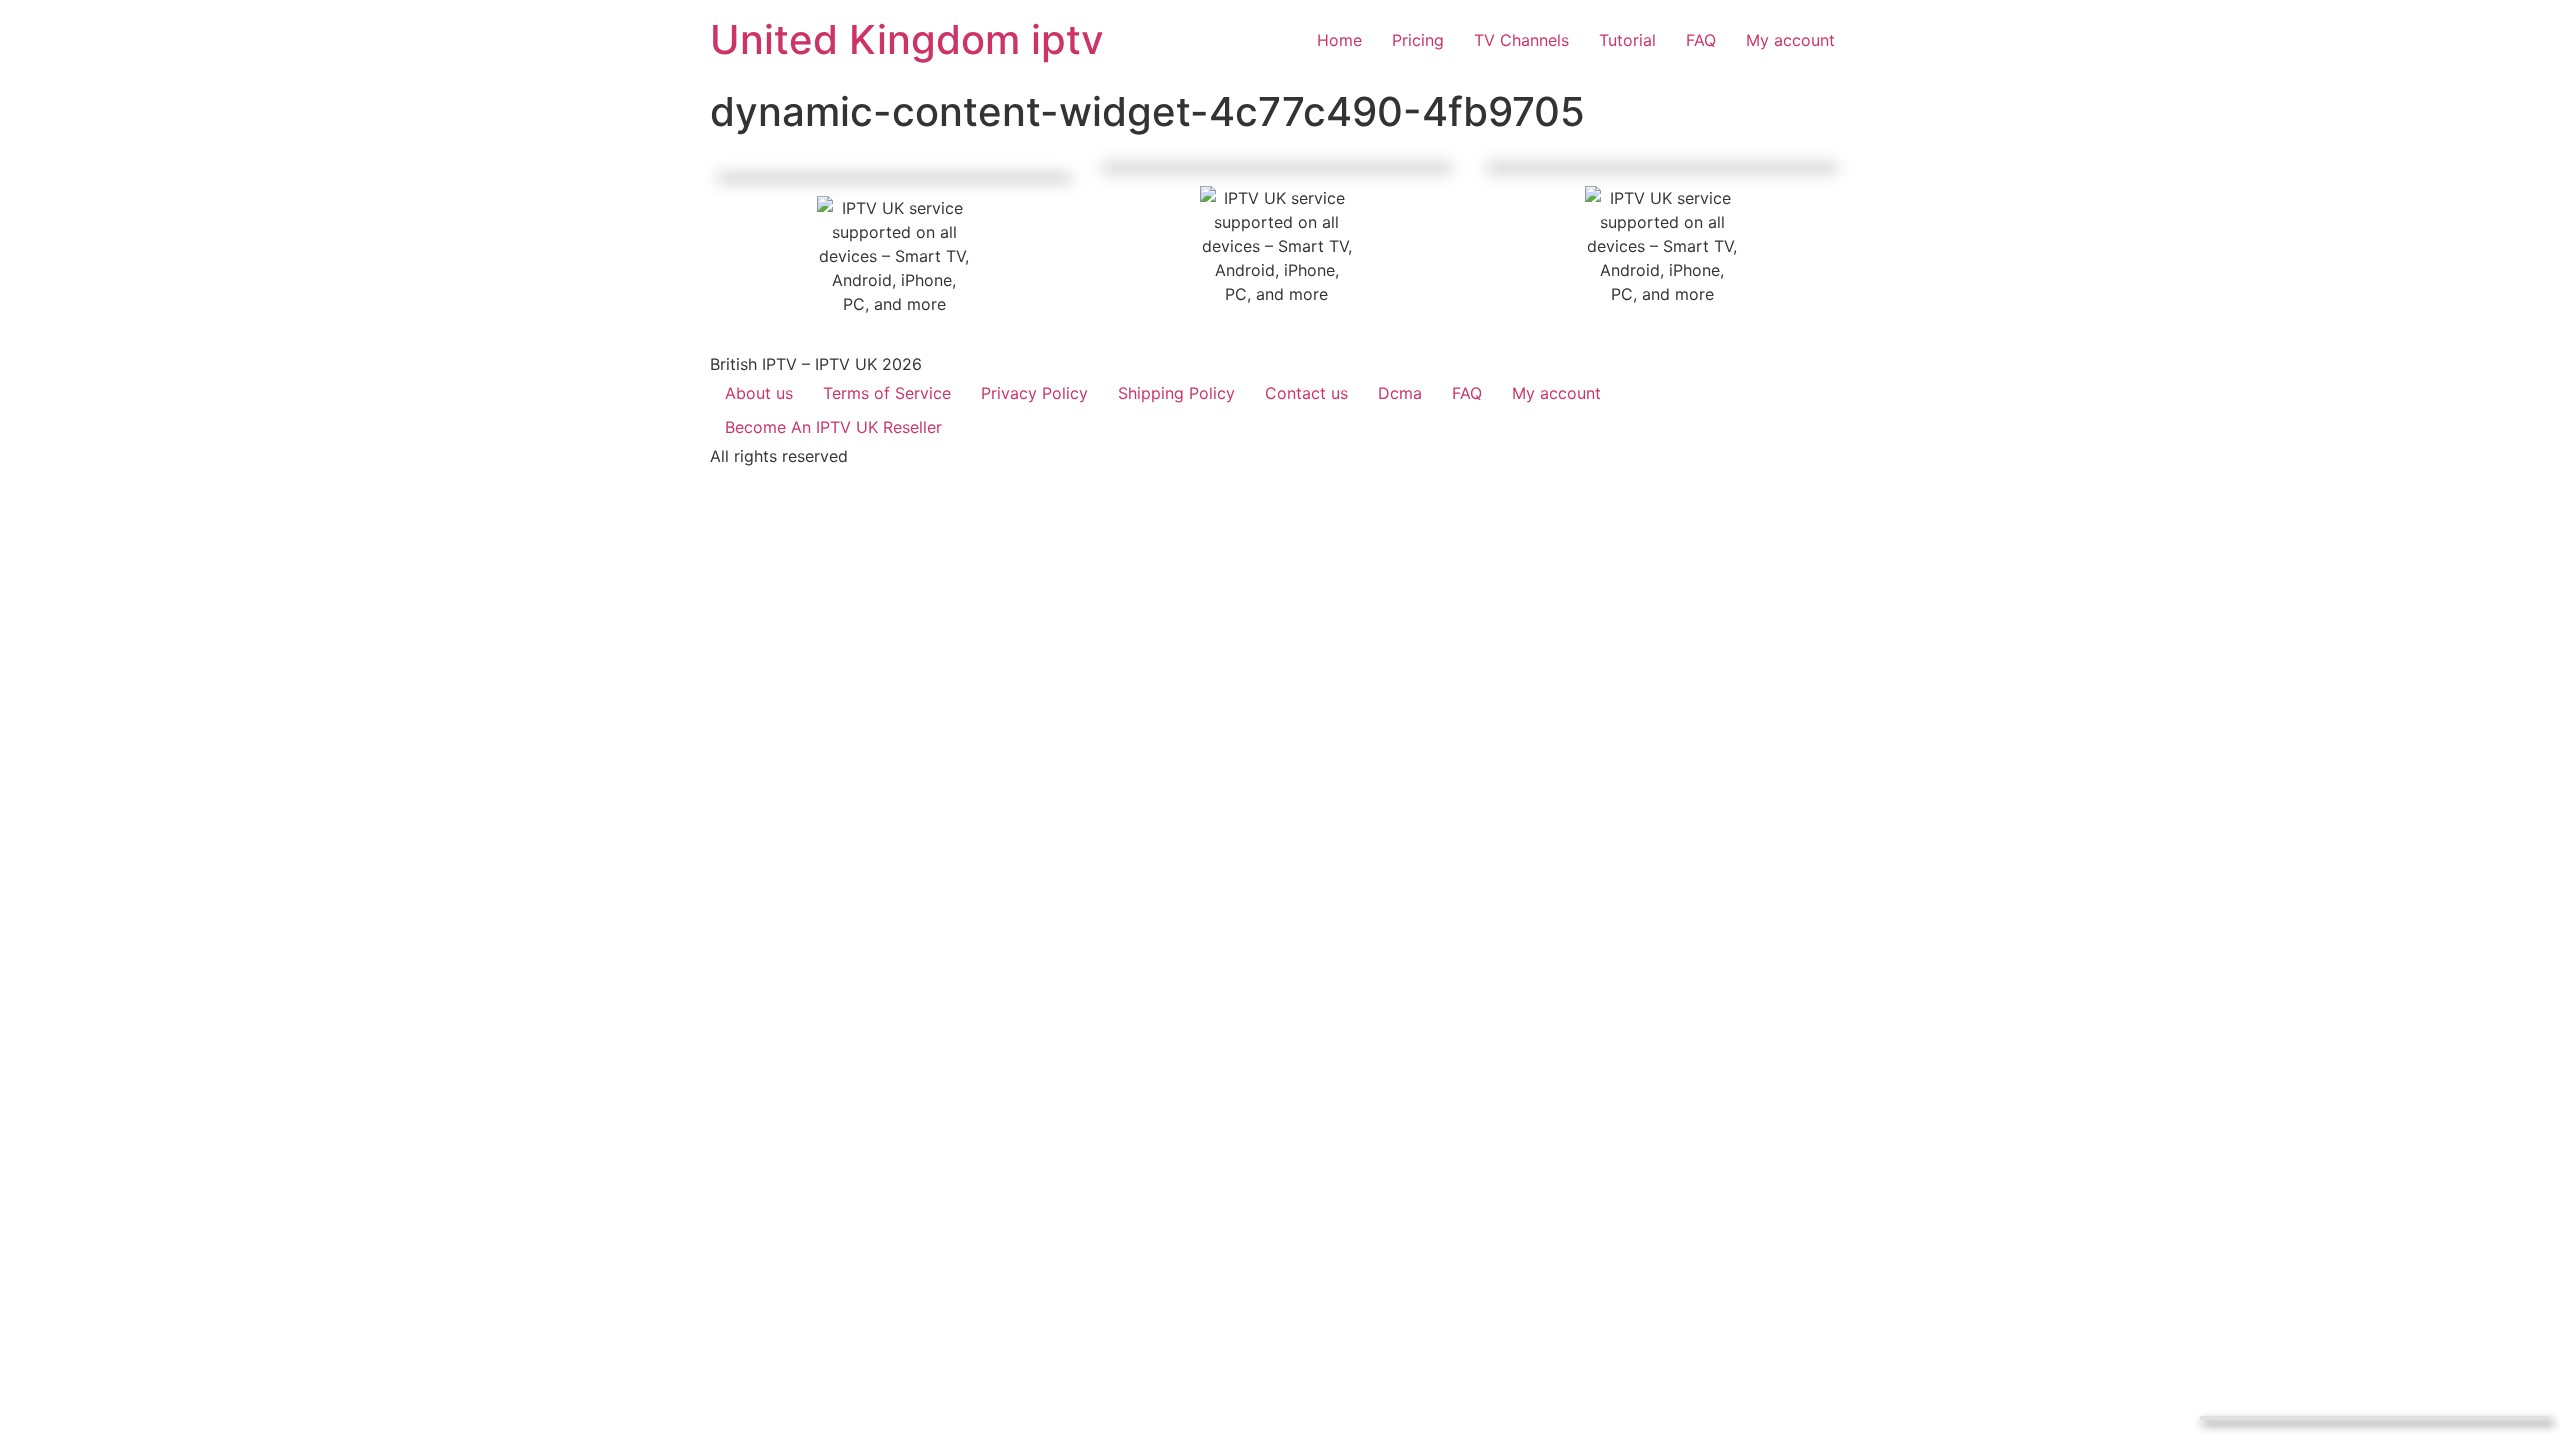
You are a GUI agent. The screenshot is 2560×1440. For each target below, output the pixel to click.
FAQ (1467, 393)
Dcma (1400, 393)
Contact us (1306, 393)
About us (759, 393)
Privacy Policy (1034, 393)
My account (1556, 393)
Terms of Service (887, 393)
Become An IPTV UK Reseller (833, 427)
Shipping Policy (1176, 393)
